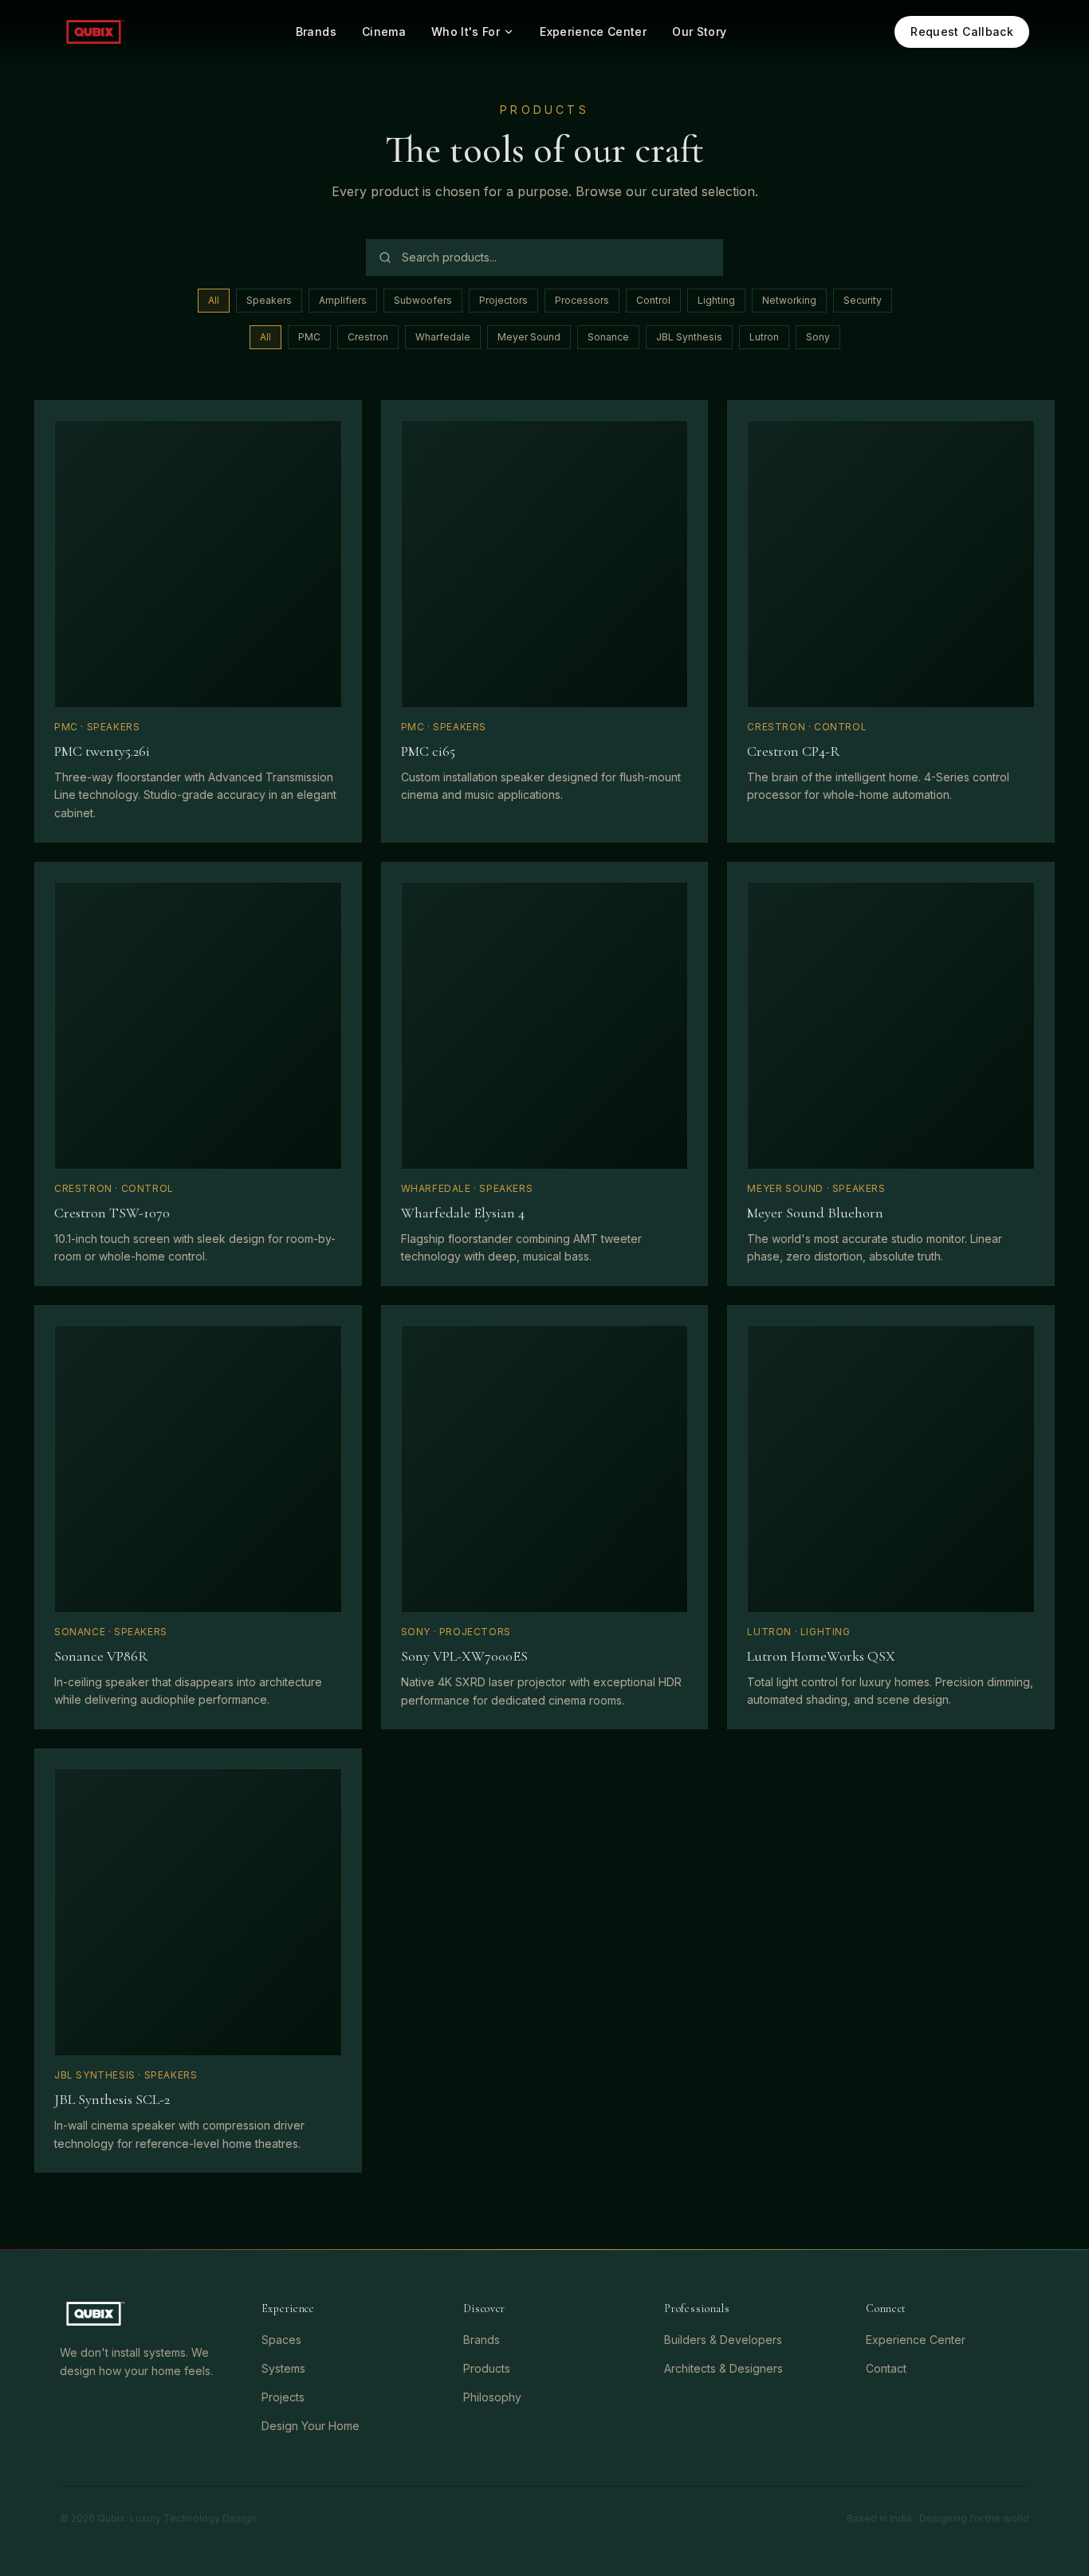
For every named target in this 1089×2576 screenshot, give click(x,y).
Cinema (384, 31)
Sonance (608, 337)
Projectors (503, 300)
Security (863, 300)
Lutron (764, 337)
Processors (582, 300)
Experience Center (593, 31)
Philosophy (492, 2397)
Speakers (269, 300)
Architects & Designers (723, 2368)
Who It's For (466, 31)
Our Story (699, 31)
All (214, 300)
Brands (316, 31)
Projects (283, 2397)
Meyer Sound (529, 337)
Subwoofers (423, 300)
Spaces (281, 2340)
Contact (886, 2368)
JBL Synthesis (689, 337)
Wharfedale (443, 337)
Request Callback (962, 31)
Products (487, 2368)
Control (653, 300)
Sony (818, 337)
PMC (309, 337)
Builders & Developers (723, 2340)
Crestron (368, 337)
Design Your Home (311, 2426)
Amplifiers (343, 300)
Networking (789, 300)
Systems (283, 2368)
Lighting (716, 300)
